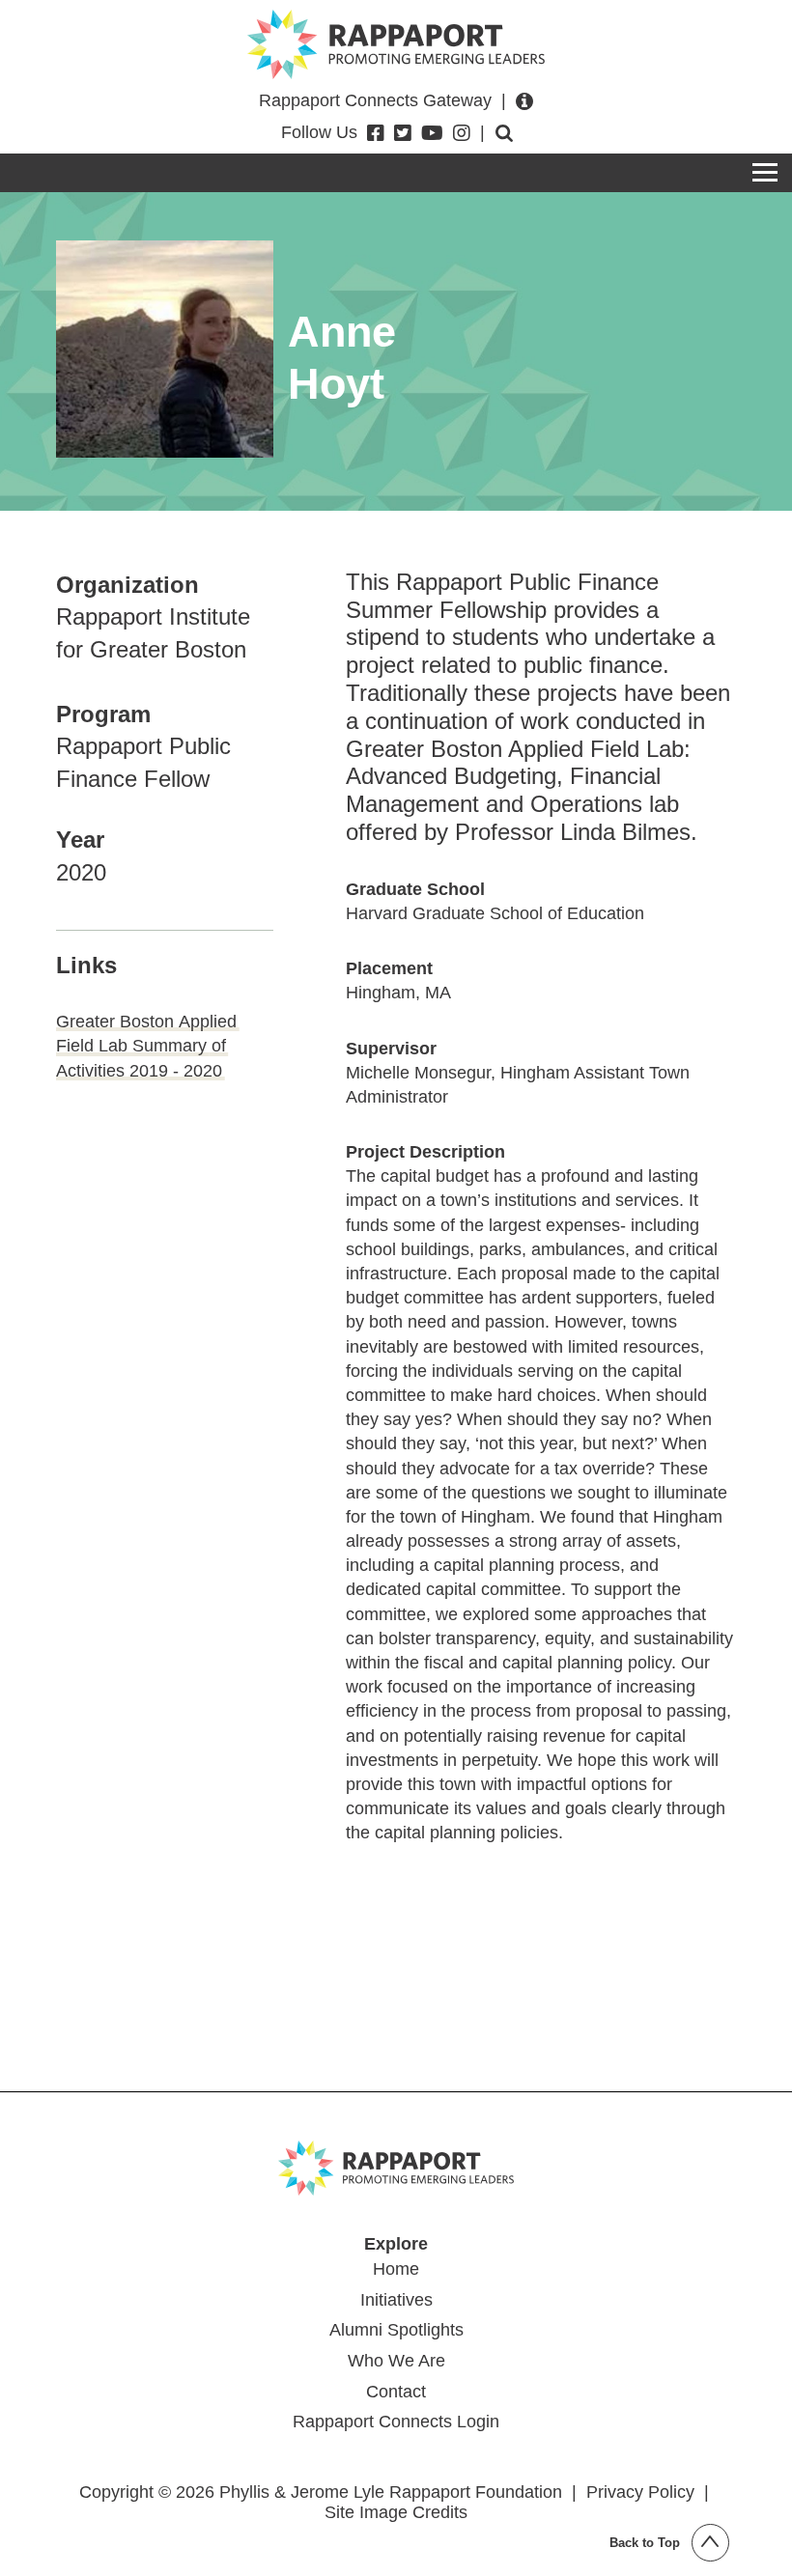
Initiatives (396, 2300)
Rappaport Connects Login (396, 2422)
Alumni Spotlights (396, 2330)
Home (396, 2269)
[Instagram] (462, 133)
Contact (396, 2392)
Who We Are (396, 2361)
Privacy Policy (640, 2492)
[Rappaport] (396, 44)
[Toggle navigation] (765, 173)
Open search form (504, 133)
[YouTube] (432, 133)
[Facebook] (376, 133)
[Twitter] (403, 133)
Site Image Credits (396, 2512)
